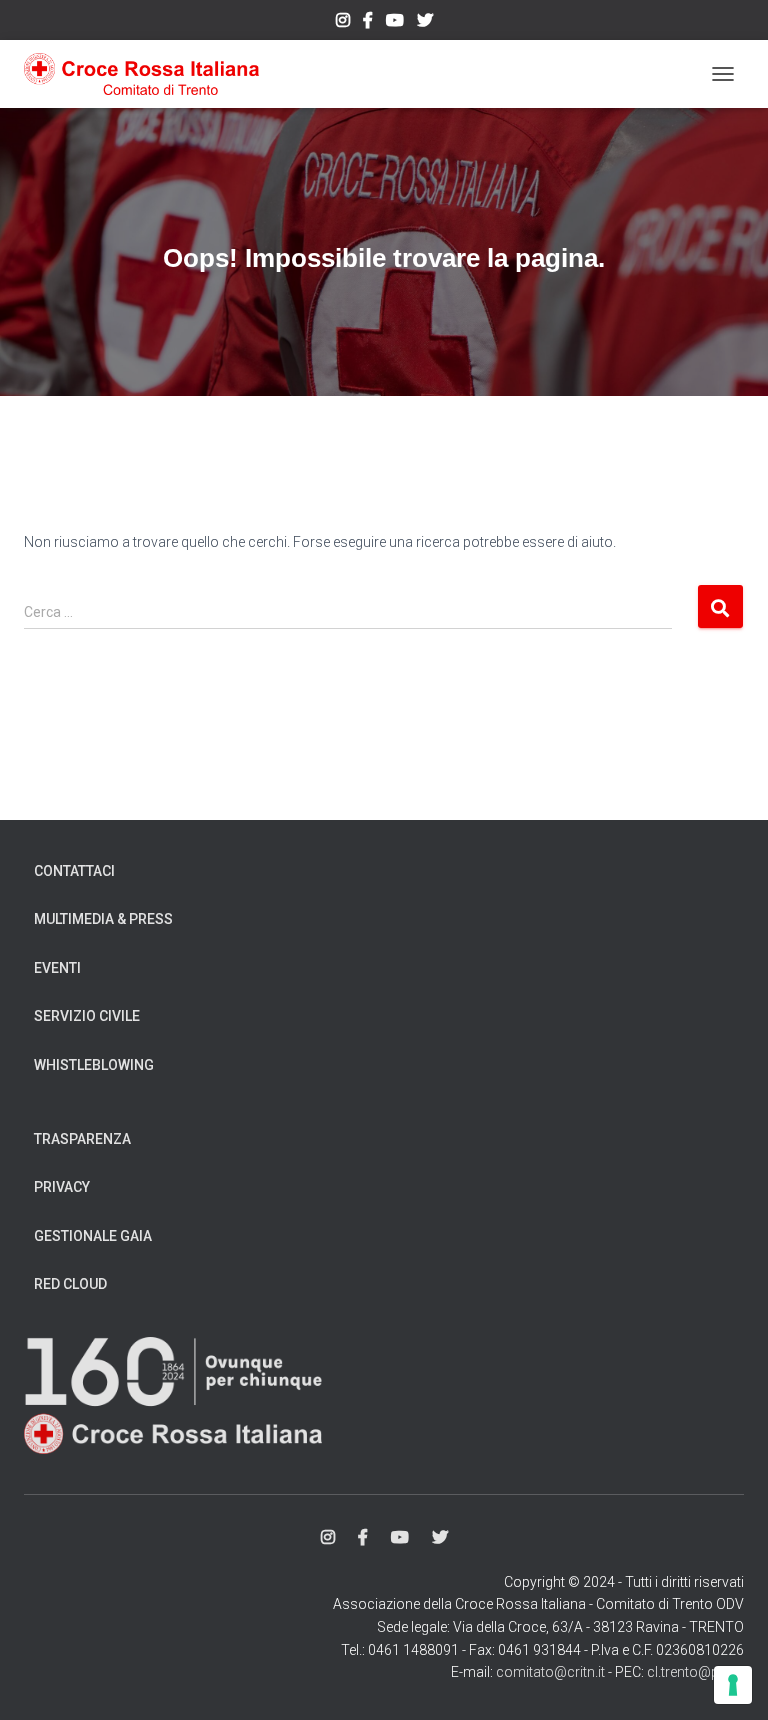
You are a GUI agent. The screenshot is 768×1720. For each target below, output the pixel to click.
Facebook (368, 23)
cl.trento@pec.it (695, 1672)
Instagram (343, 23)
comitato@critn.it (550, 1672)
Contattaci (74, 871)
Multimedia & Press (103, 919)
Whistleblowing (94, 1065)
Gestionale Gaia (93, 1236)
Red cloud (70, 1284)
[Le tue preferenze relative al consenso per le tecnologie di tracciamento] (733, 1685)
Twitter (425, 23)
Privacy (62, 1187)
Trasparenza (82, 1139)
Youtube (395, 23)
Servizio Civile (87, 1016)
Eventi (57, 968)
